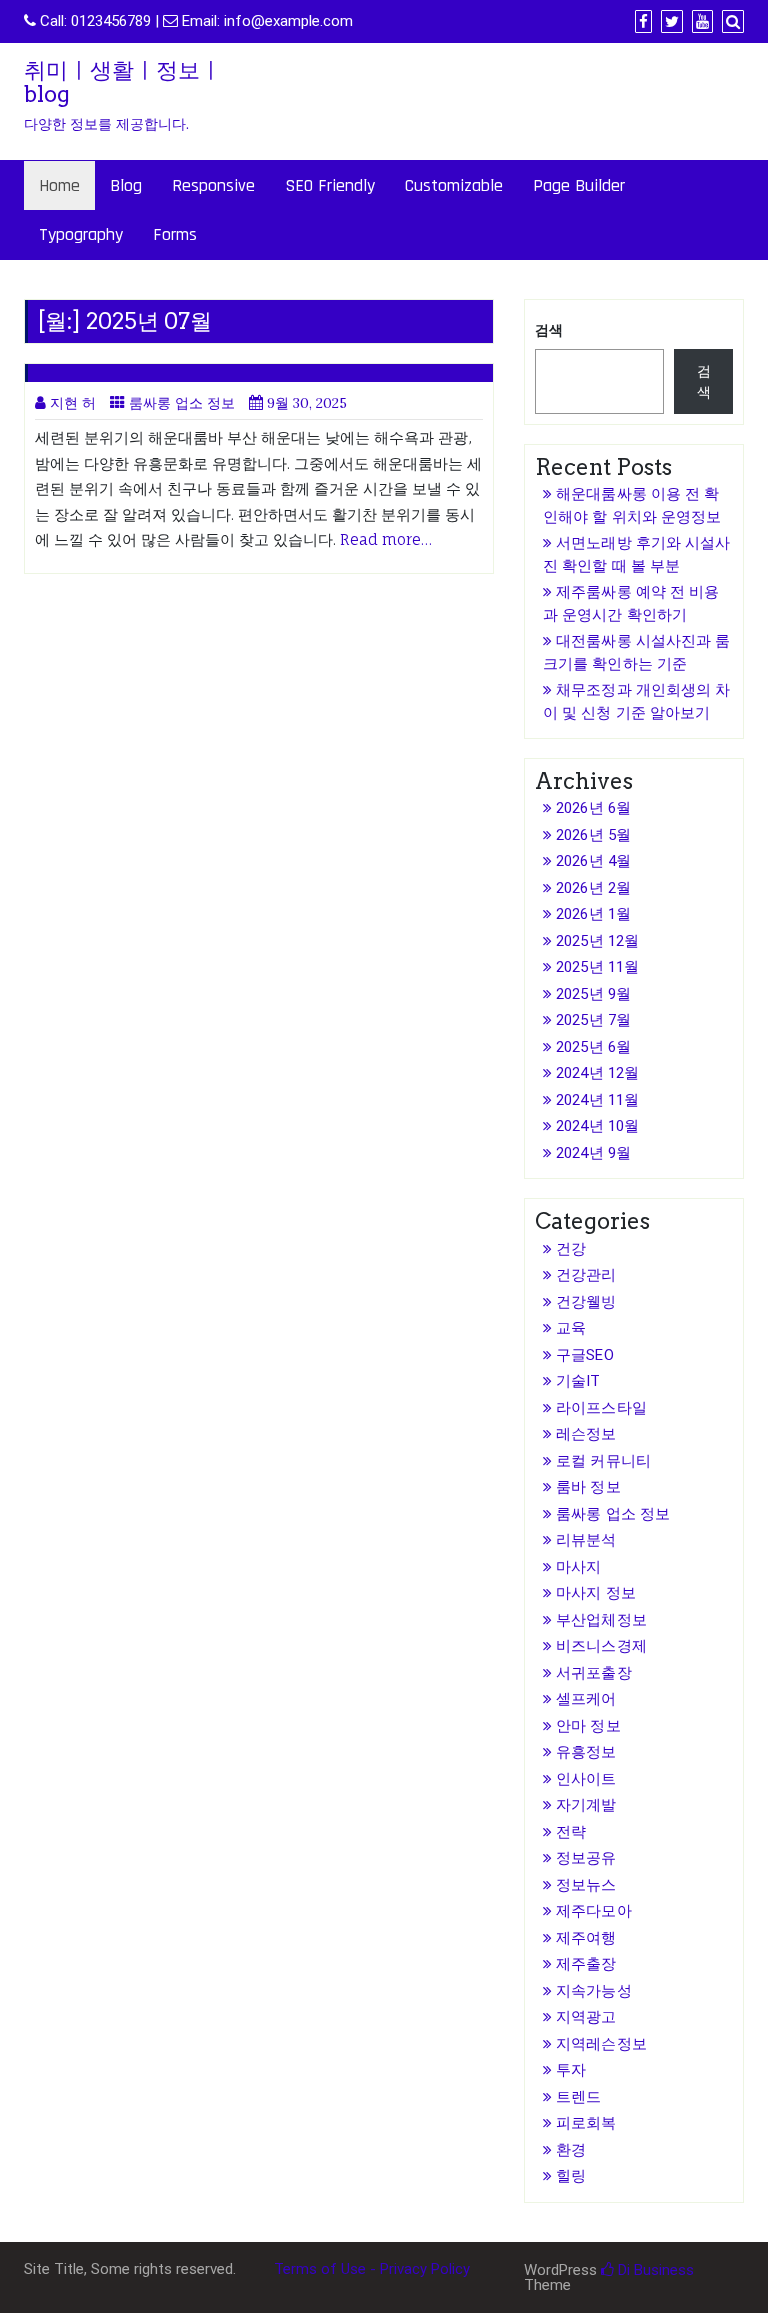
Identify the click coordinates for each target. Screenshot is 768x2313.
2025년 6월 (593, 1047)
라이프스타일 (601, 1408)
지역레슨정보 (601, 2044)
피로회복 (586, 2123)
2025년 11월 (597, 967)
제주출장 (586, 1964)
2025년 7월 (593, 1020)
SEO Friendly (330, 185)
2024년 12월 (597, 1073)
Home (59, 185)
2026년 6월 (593, 808)
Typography (81, 234)
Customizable (454, 185)
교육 (571, 1328)
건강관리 (586, 1275)
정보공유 (586, 1858)
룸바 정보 (588, 1487)
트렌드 (578, 2097)
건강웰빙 (586, 1302)
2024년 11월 (597, 1100)
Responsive (213, 185)
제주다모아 (594, 1911)
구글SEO (585, 1355)
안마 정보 (588, 1726)
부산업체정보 (601, 1620)
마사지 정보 (596, 1593)
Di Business (654, 2270)
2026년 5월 (593, 835)
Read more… (386, 539)
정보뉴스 (586, 1885)
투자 (571, 2070)
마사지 (578, 1567)
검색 (549, 330)
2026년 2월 (593, 888)
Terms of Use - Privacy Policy (372, 2269)
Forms (175, 234)
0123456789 (111, 21)
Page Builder (579, 185)
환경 (571, 2150)
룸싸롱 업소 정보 (182, 403)
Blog (126, 185)
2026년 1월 (593, 914)
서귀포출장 (594, 1673)
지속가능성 (594, 1991)
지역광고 (586, 2017)
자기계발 (586, 1805)
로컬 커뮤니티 (603, 1461)
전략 (571, 1832)
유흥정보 (586, 1752)
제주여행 (586, 1938)
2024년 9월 (593, 1153)
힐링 (571, 2176)
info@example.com (288, 21)
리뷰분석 (586, 1540)
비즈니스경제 (601, 1646)
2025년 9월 (593, 994)
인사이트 (586, 1779)
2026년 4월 (593, 861)
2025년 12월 (597, 941)
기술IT (578, 1381)
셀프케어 (586, 1699)
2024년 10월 (597, 1126)
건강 (571, 1249)
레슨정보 (586, 1434)
